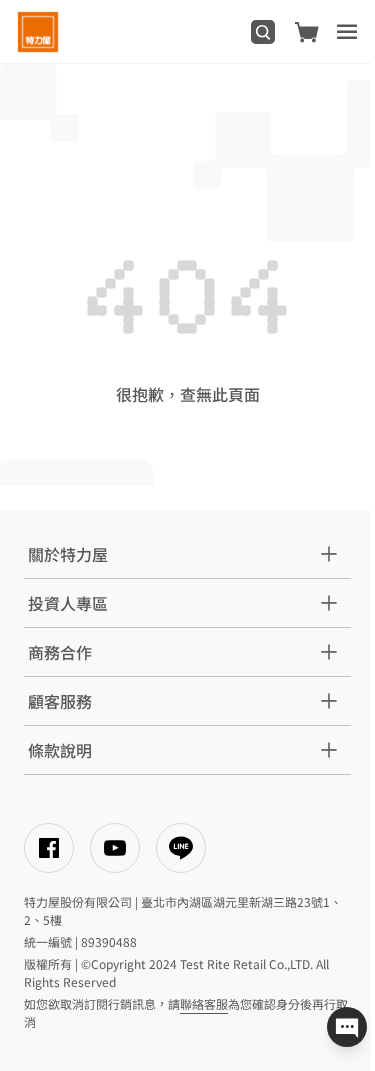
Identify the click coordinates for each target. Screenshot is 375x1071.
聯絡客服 (204, 1003)
